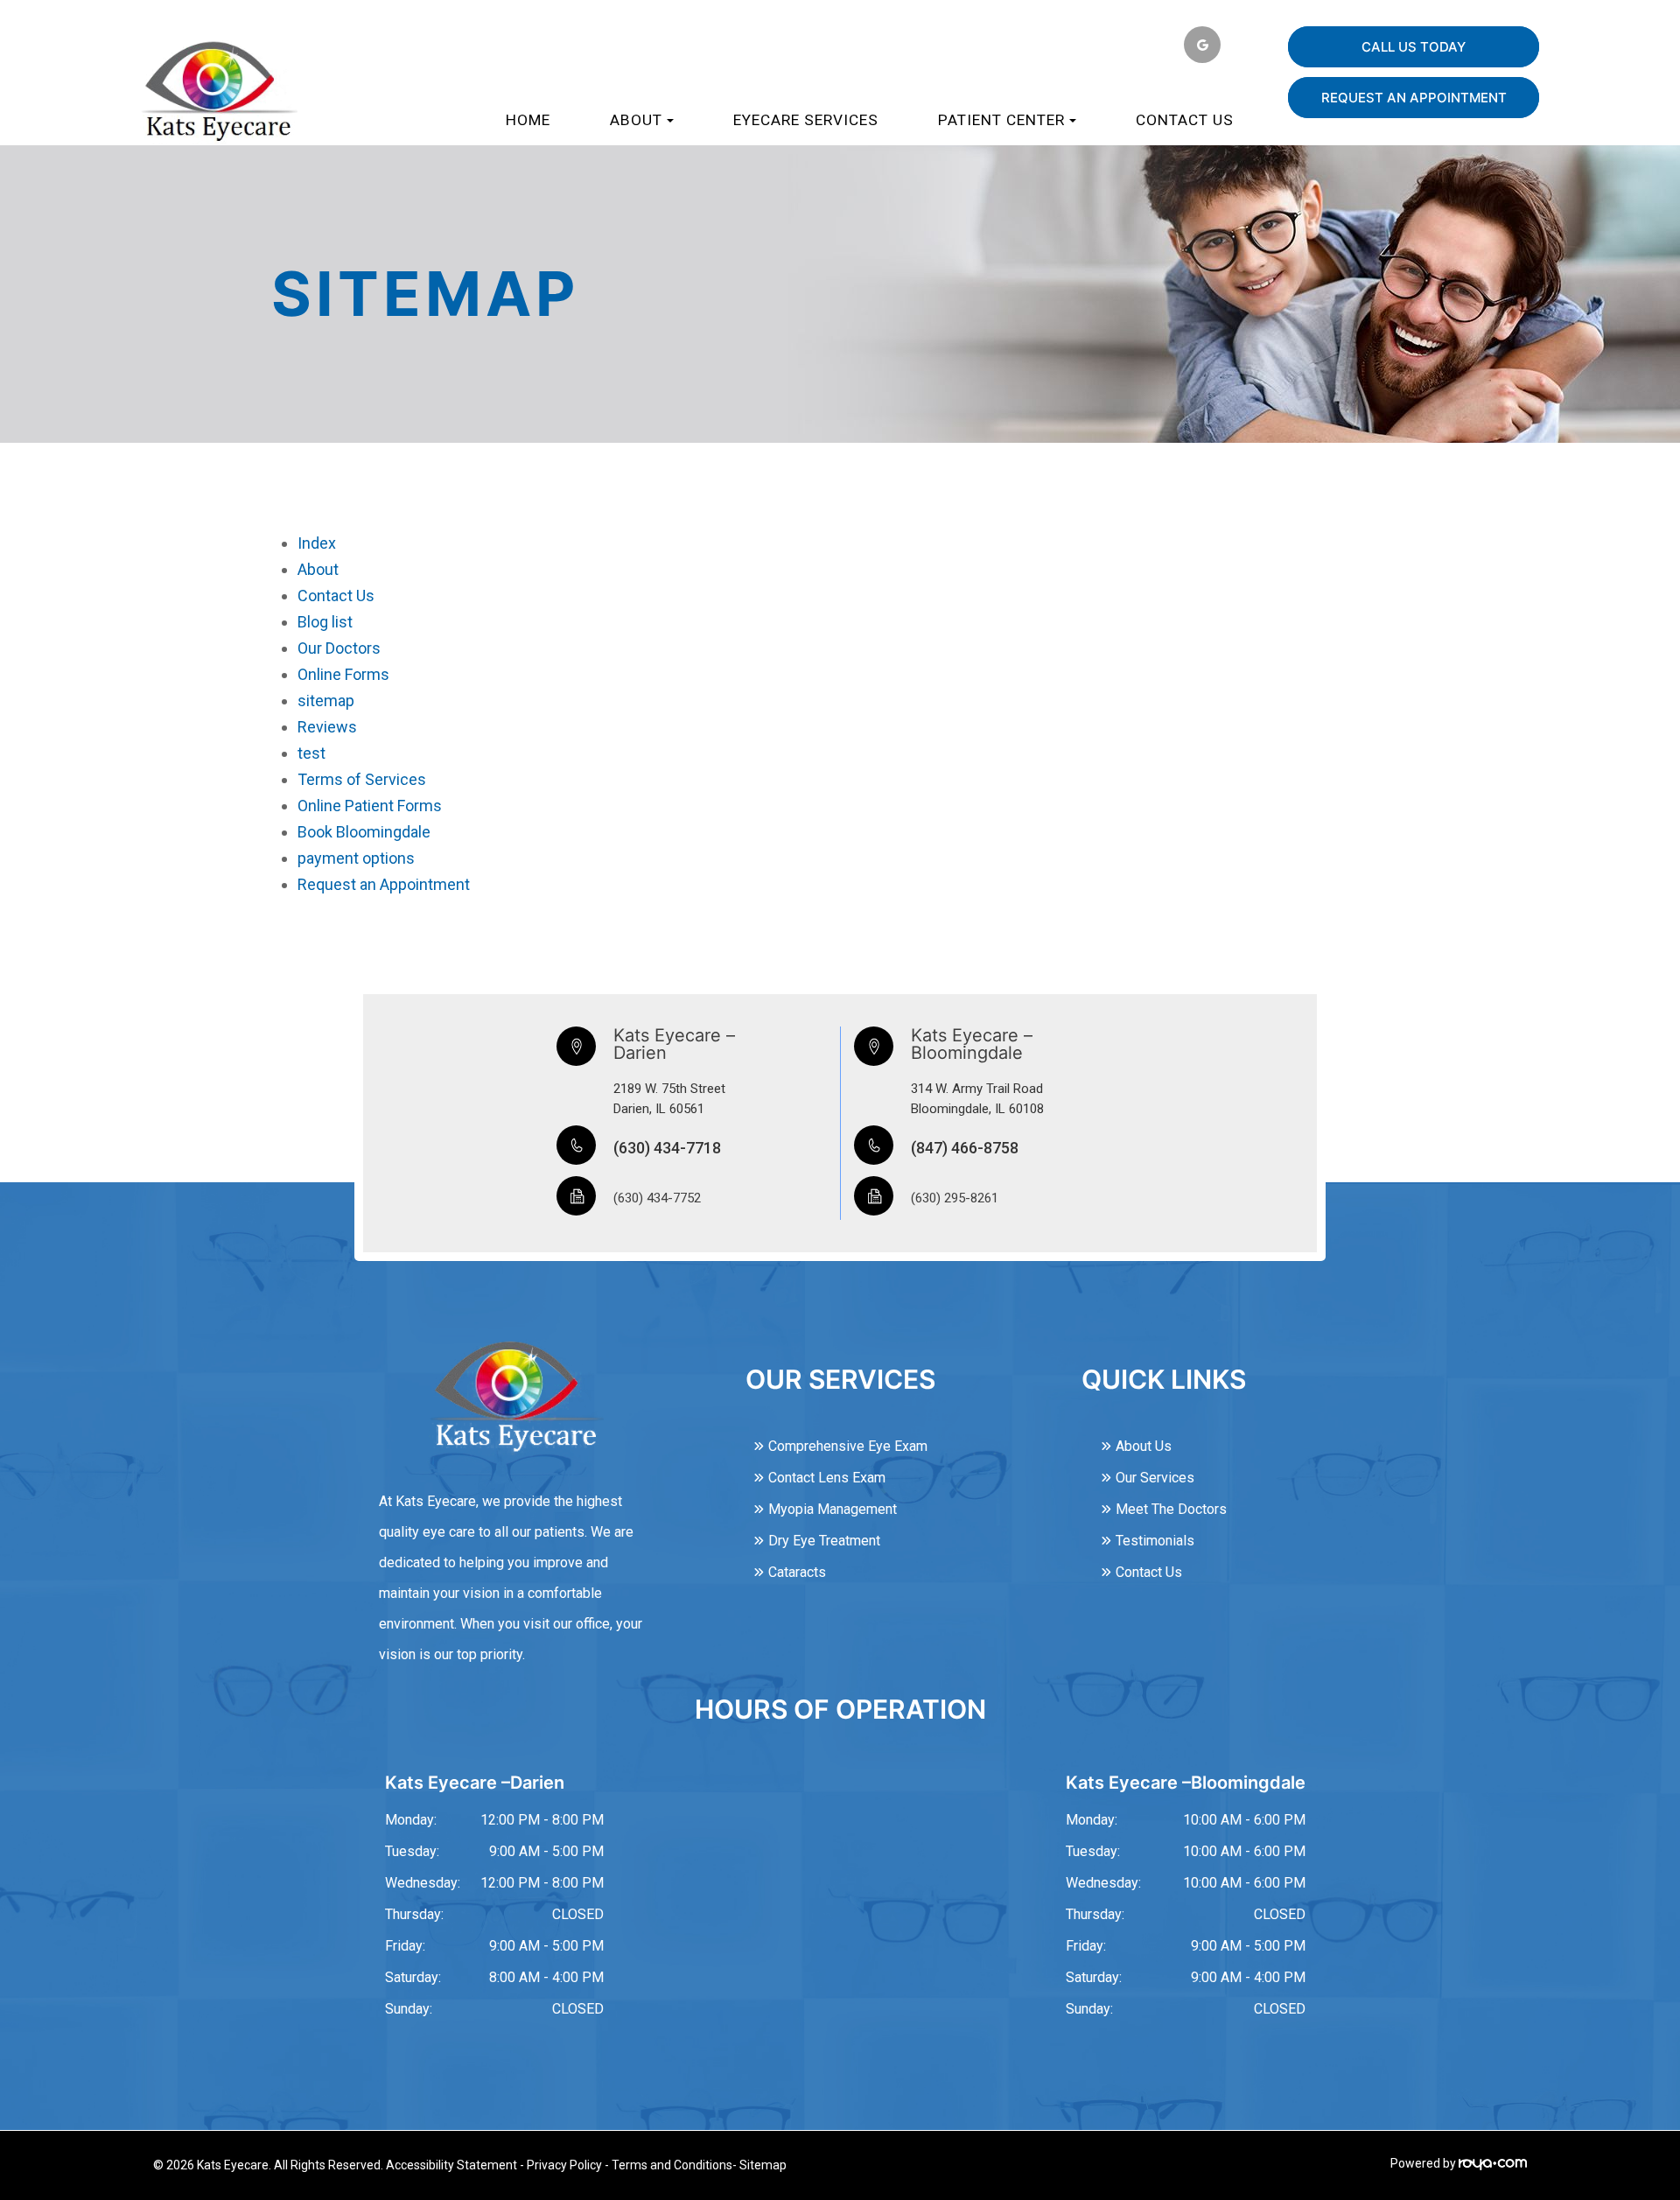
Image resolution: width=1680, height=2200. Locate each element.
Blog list (325, 622)
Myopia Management (833, 1509)
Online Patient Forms (370, 806)
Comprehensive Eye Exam (848, 1446)
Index (317, 543)
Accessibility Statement (451, 2165)
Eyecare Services (806, 120)
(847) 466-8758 (965, 1148)
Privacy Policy (564, 2165)
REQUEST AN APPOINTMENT (1414, 98)
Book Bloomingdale (364, 832)
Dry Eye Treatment (824, 1541)
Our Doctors (339, 648)
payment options (356, 858)
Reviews (327, 727)
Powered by (1424, 2163)
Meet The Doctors (1171, 1509)
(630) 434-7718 (667, 1148)
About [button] (636, 120)
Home (528, 120)
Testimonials (1155, 1541)
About (318, 569)
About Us (1144, 1446)
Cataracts (797, 1572)
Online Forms (343, 674)
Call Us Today (1414, 47)
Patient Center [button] (1001, 120)
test (311, 753)
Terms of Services (362, 779)
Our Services (1155, 1478)
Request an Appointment (384, 884)
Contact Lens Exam (827, 1478)
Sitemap (763, 2165)
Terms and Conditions (672, 2165)
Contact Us (1185, 120)
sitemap (326, 701)
